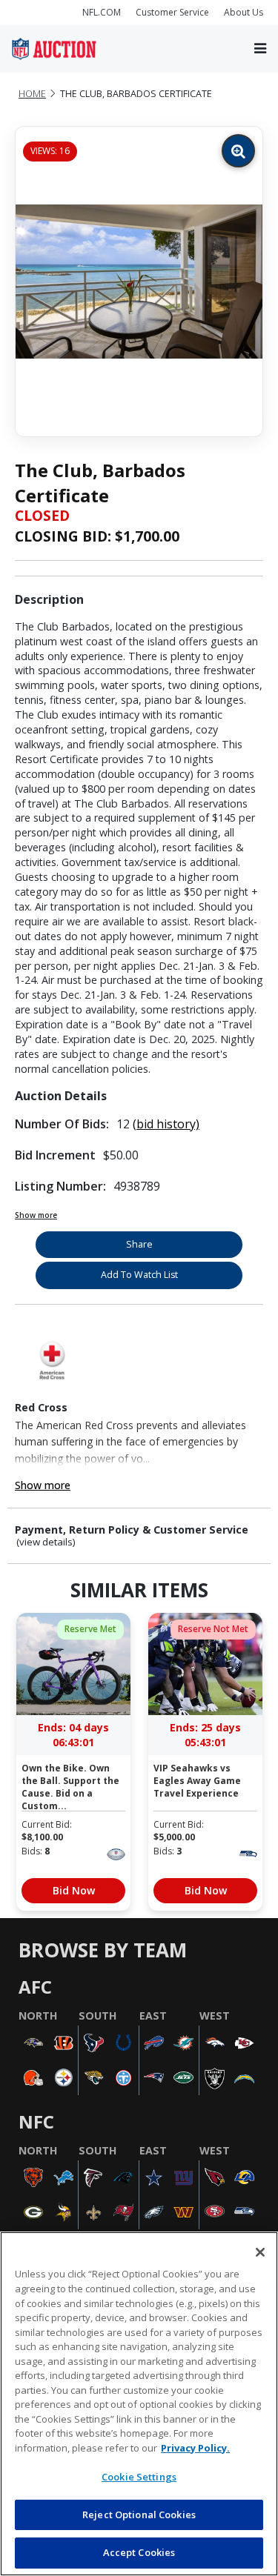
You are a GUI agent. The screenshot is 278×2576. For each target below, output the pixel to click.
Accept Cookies (139, 2552)
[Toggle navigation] (260, 49)
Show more (36, 1215)
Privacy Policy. (195, 2448)
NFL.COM (102, 12)
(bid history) (166, 1124)
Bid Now (74, 1890)
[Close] (260, 2252)
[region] (139, 2404)
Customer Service (172, 12)
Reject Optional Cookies (139, 2515)
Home (32, 94)
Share (139, 1244)
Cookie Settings (139, 2477)
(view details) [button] (46, 1542)
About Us (244, 12)
